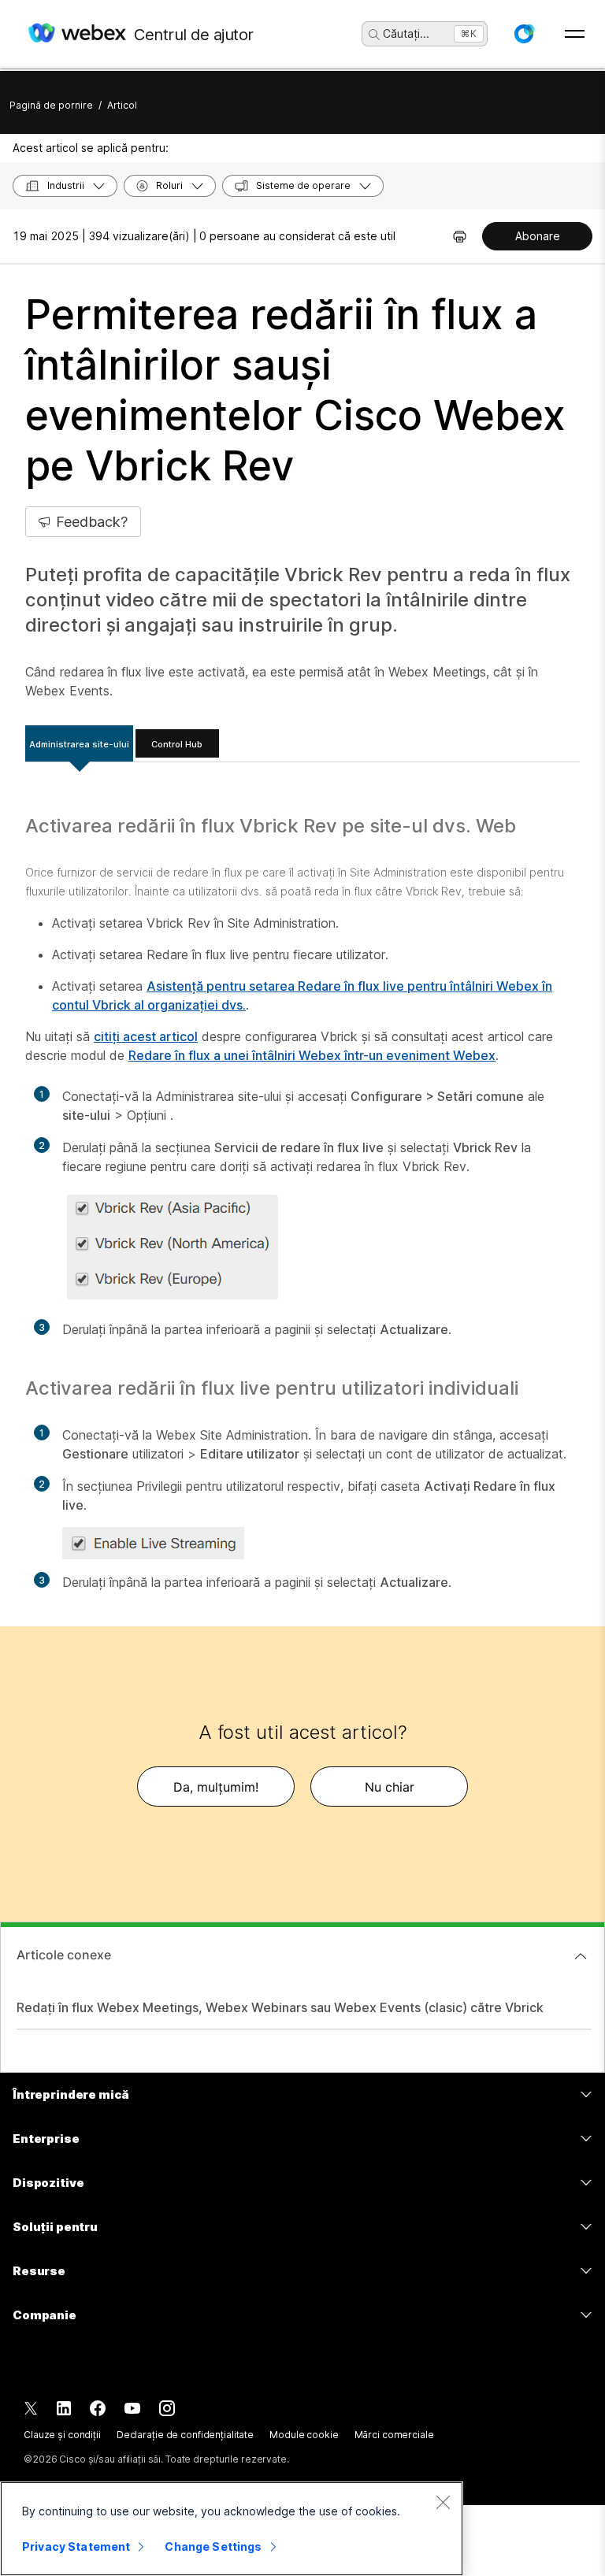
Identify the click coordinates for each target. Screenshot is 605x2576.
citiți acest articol (146, 1036)
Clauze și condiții (62, 2435)
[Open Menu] (575, 34)
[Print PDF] (460, 236)
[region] (232, 2529)
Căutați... (406, 33)
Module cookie (304, 2435)
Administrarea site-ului (79, 744)
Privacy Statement (76, 2546)
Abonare (538, 236)
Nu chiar (390, 1787)
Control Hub (177, 744)
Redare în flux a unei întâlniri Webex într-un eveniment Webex (312, 1055)
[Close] (443, 2502)
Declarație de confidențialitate (185, 2435)
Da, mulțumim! (216, 1787)
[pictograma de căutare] (374, 35)
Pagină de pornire (51, 105)
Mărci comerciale (394, 2435)
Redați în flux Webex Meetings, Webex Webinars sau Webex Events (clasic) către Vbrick (280, 2007)
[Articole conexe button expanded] (581, 1956)
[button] (524, 34)
